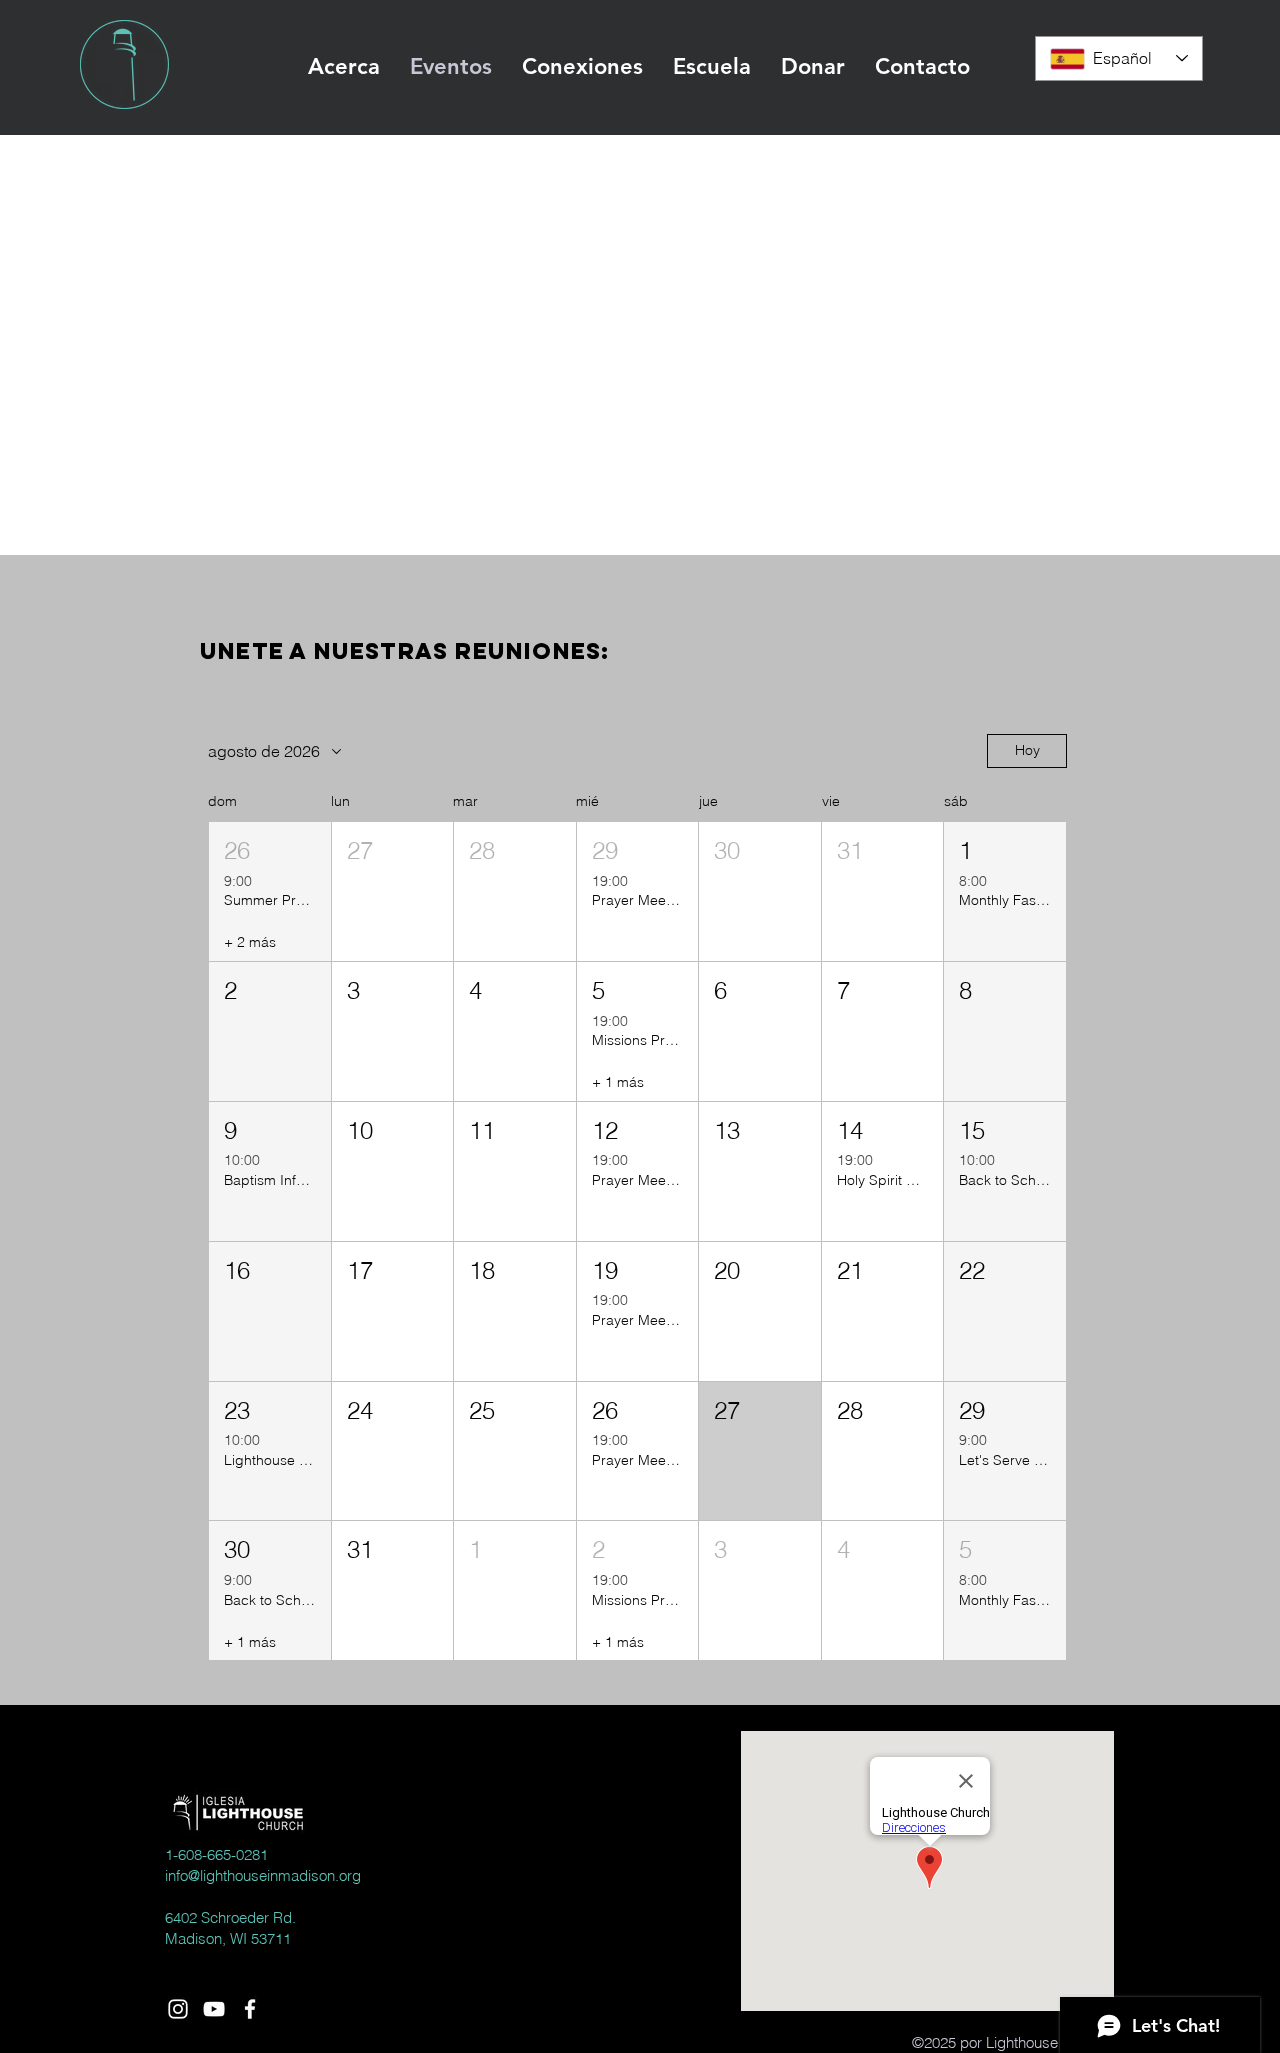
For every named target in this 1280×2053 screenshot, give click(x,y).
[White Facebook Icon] (250, 2009)
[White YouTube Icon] (214, 2009)
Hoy (1027, 750)
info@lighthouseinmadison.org (263, 1875)
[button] (344, 67)
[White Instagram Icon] (178, 2009)
